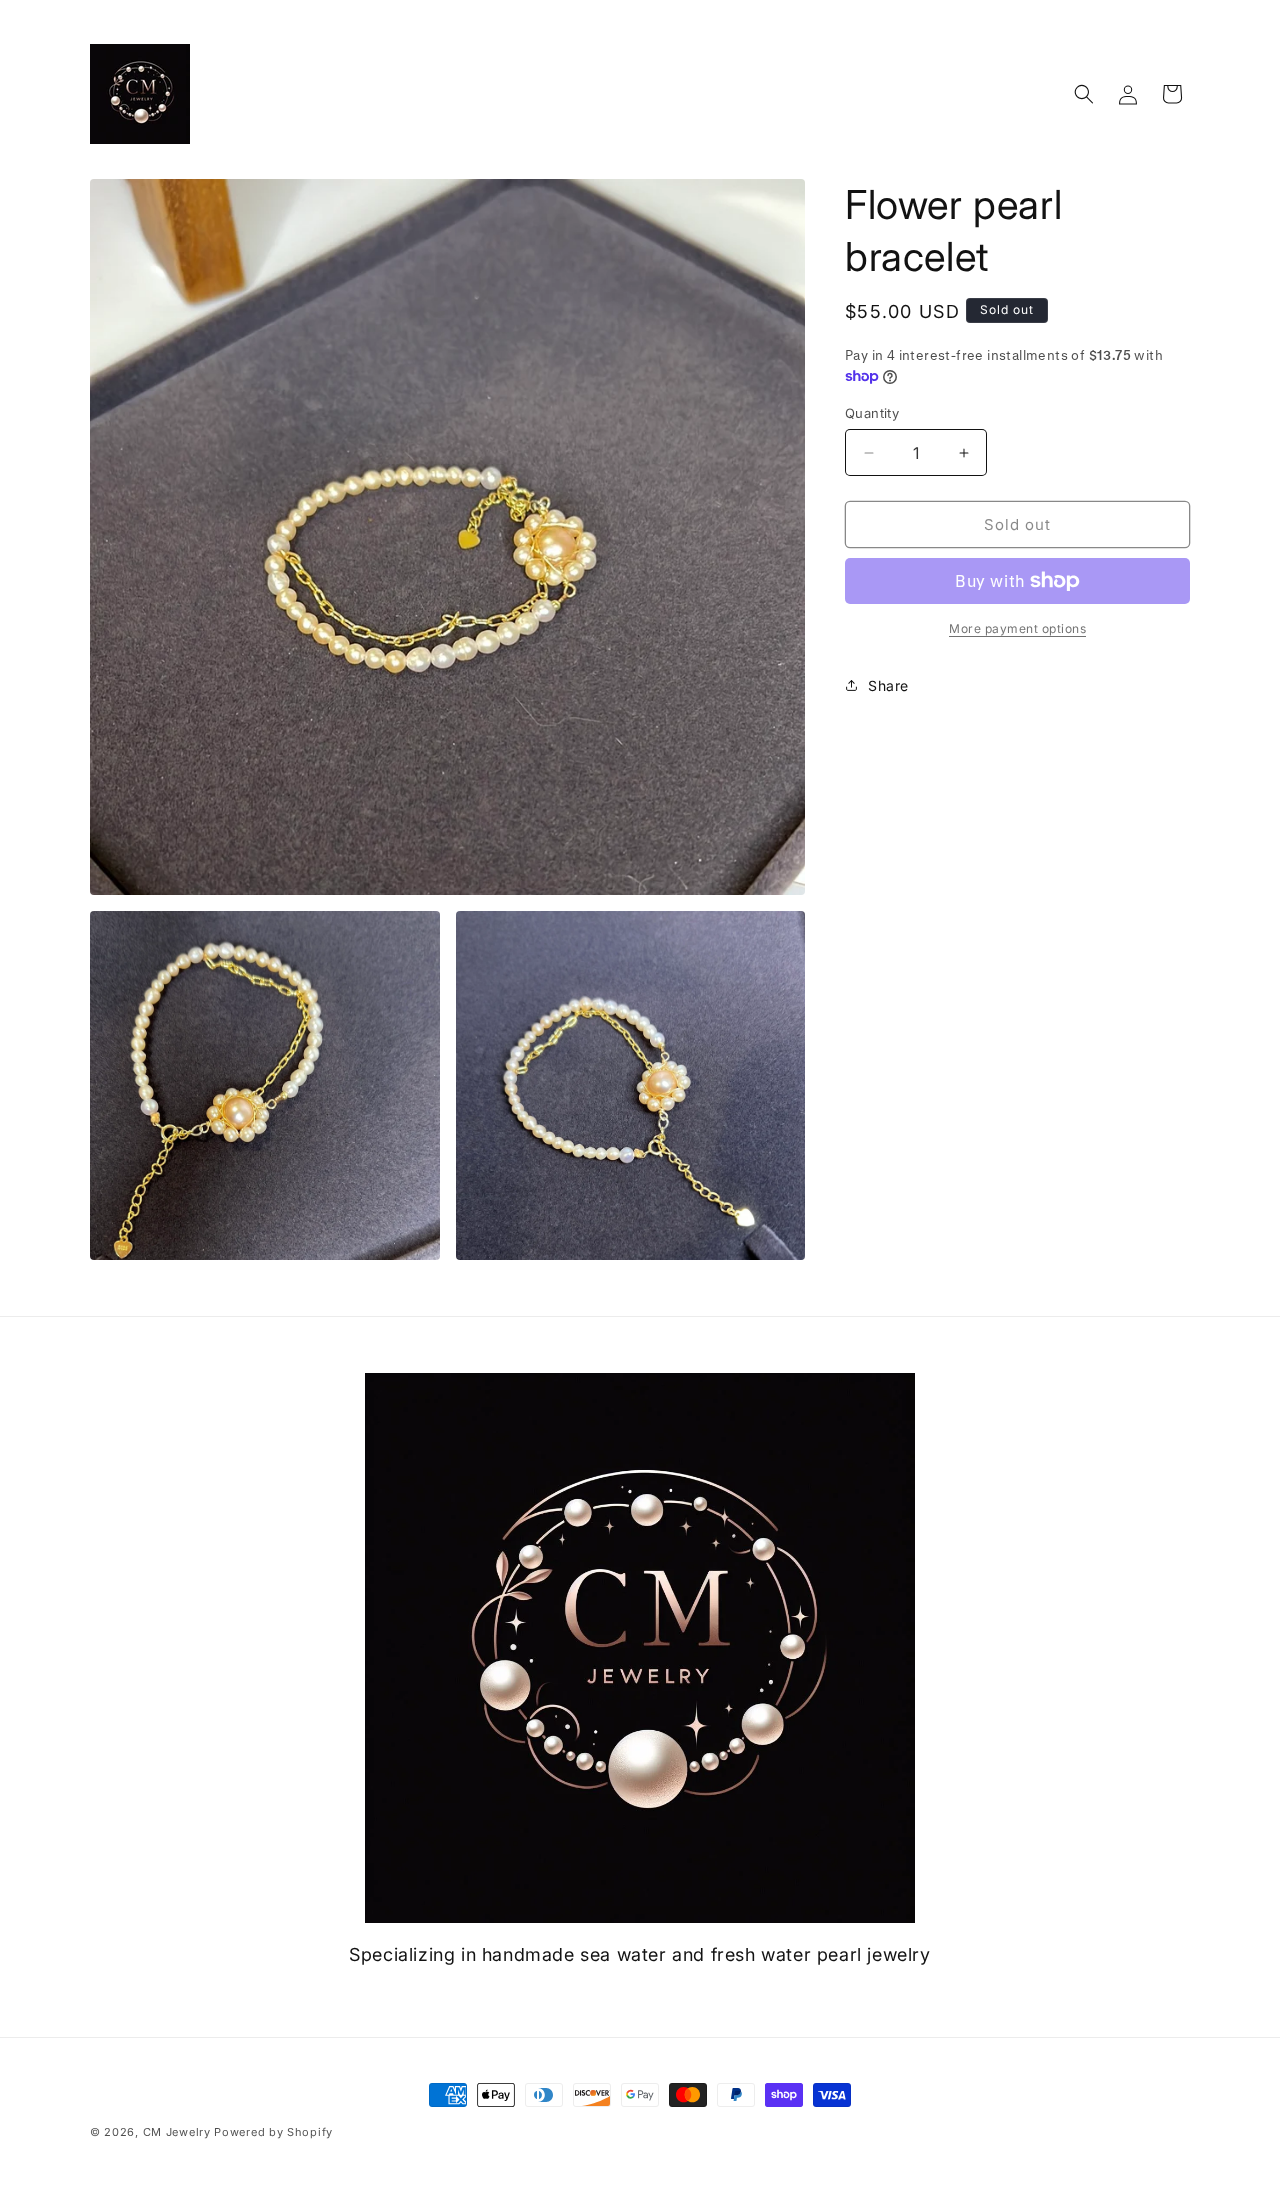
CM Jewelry (177, 2132)
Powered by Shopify (273, 2132)
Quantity (872, 413)
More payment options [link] (1017, 628)
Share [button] (888, 685)
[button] (1084, 94)
